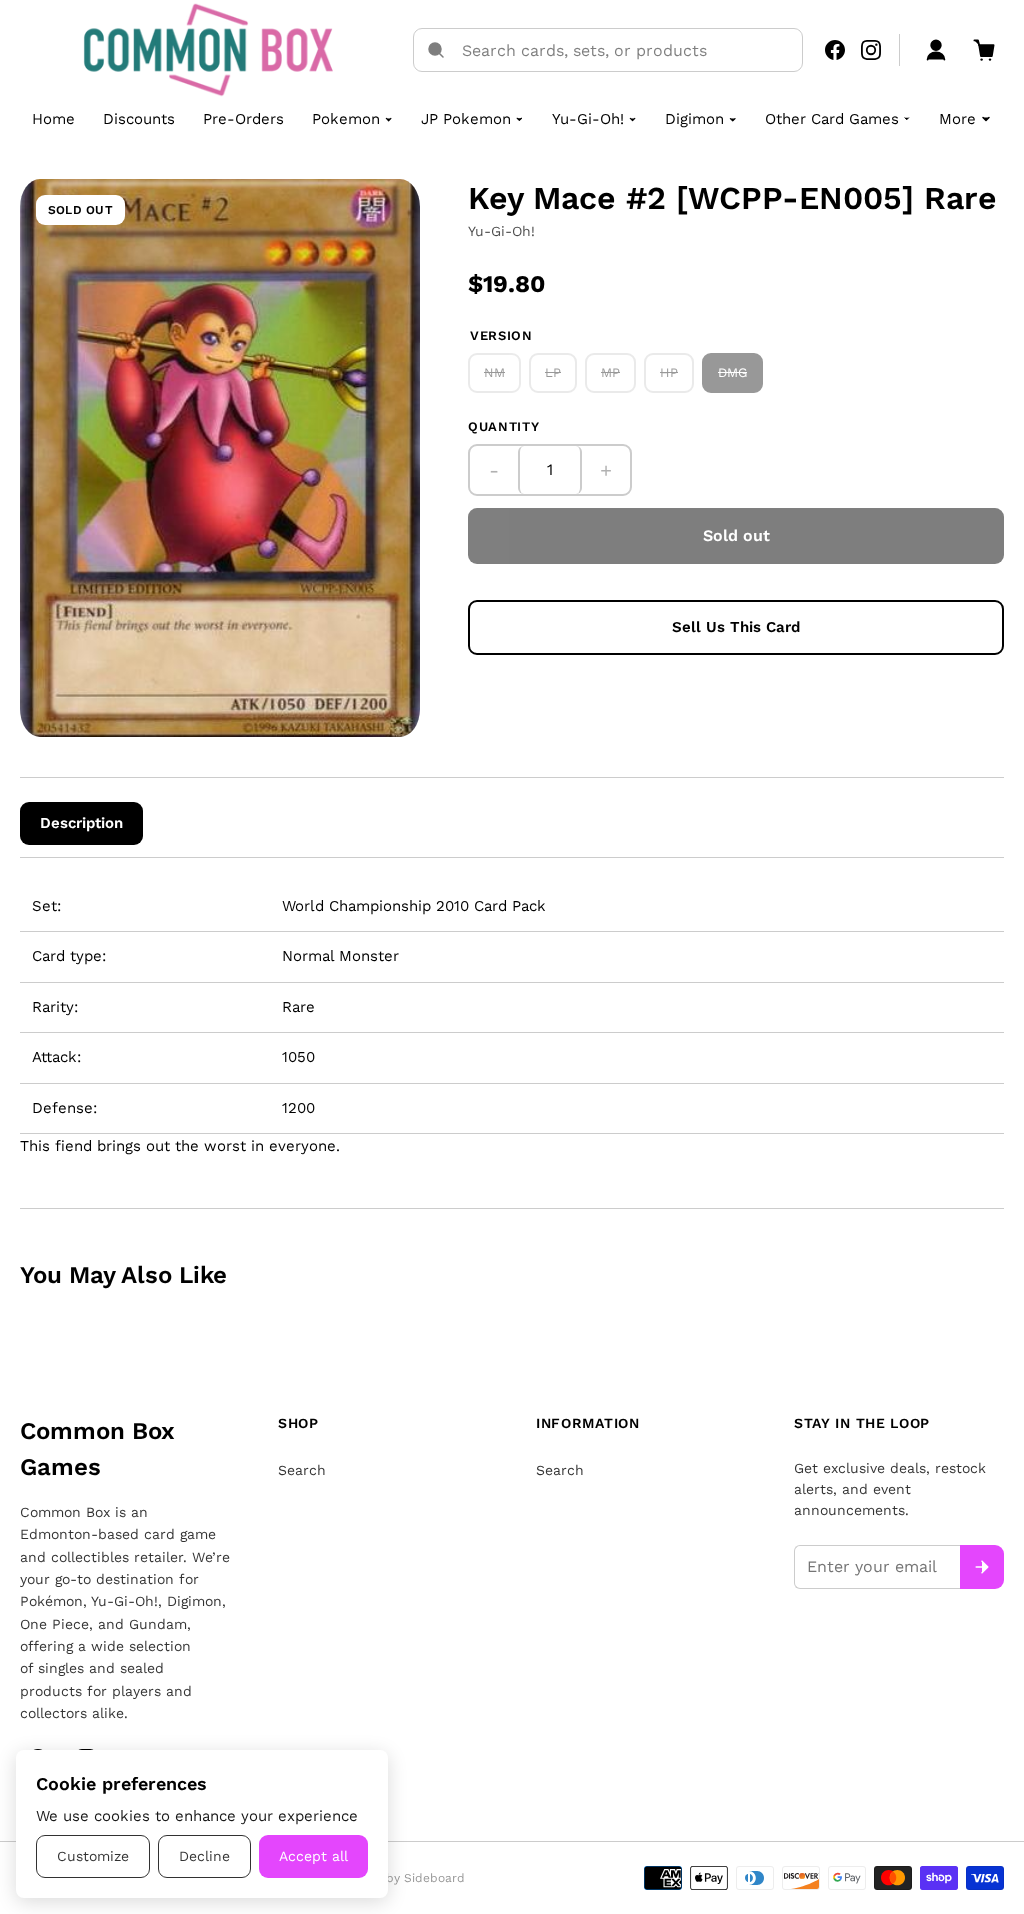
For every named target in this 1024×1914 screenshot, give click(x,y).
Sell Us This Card (736, 627)
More (957, 119)
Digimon (694, 119)
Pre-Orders (243, 119)
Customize (93, 1856)
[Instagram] (871, 50)
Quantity (503, 426)
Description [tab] (81, 823)
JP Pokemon (466, 119)
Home (53, 119)
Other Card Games (832, 119)
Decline (204, 1856)
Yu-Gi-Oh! (588, 119)
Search (302, 1470)
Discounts (139, 119)
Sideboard (434, 1878)
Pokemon (346, 119)
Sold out (736, 535)
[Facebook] (835, 50)
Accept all (313, 1856)
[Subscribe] (982, 1567)
